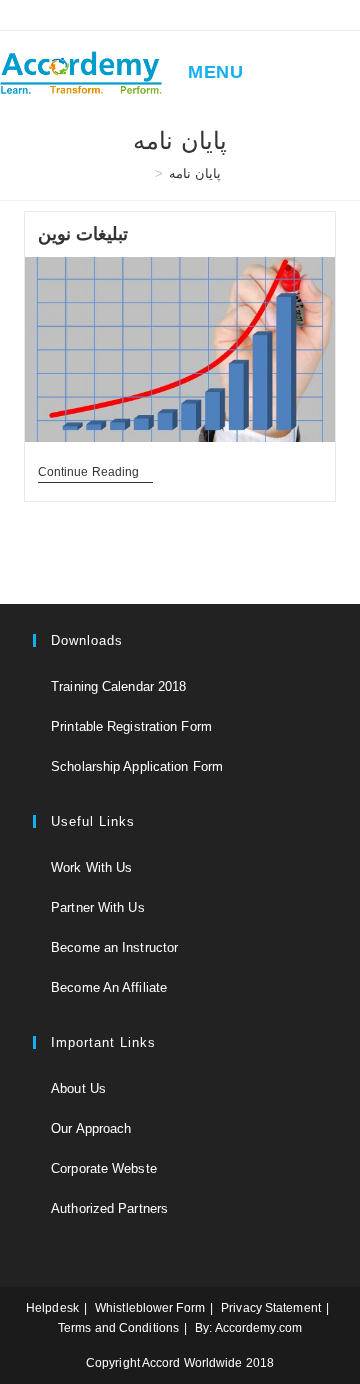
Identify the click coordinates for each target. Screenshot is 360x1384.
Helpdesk (52, 1308)
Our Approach (91, 1128)
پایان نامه (195, 173)
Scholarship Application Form (137, 766)
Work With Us (91, 867)
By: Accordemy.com (248, 1328)
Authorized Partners (109, 1208)
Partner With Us (98, 907)
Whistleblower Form (150, 1308)
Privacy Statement (271, 1308)
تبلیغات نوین (83, 234)
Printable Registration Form (131, 726)
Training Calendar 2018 (118, 686)
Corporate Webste (104, 1168)
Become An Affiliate (109, 987)
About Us (78, 1088)
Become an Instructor (114, 947)
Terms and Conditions (118, 1328)
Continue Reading (96, 473)
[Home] (144, 173)
